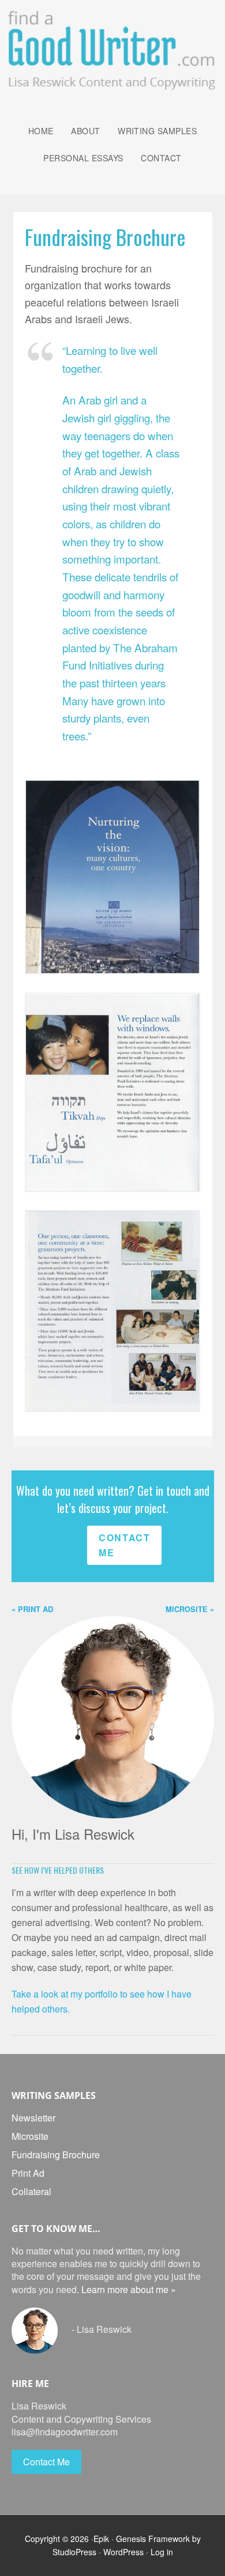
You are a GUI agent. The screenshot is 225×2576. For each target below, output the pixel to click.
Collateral (31, 2191)
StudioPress (74, 2552)
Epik (101, 2539)
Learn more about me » (129, 2289)
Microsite (30, 2136)
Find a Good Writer (113, 47)
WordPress (123, 2552)
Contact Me (124, 1545)
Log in (162, 2552)
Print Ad (28, 2173)
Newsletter (33, 2118)
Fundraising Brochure (56, 2155)
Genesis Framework (153, 2539)
